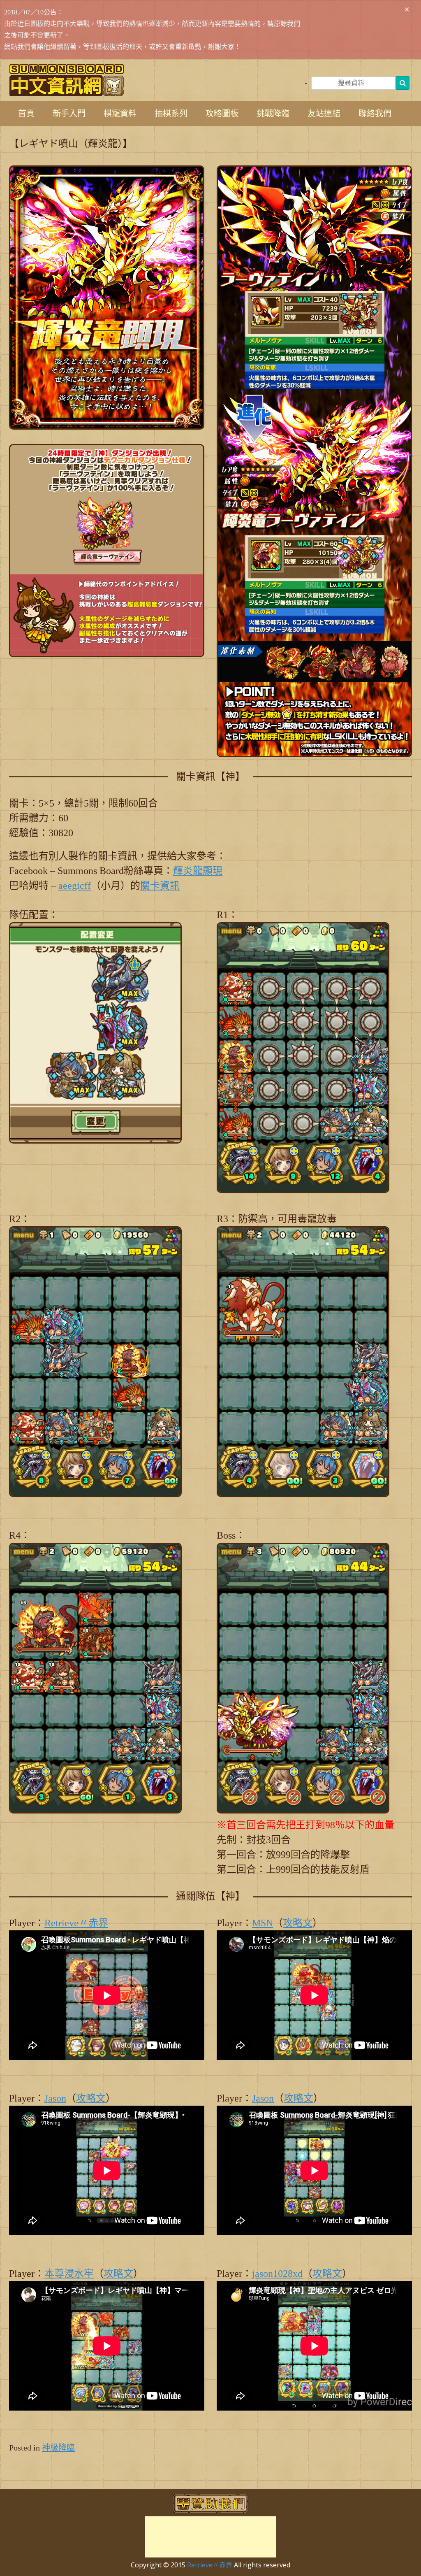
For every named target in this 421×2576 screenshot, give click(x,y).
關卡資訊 (160, 886)
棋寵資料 (120, 114)
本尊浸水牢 (69, 2274)
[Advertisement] (210, 2537)
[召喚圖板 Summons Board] (67, 80)
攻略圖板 (222, 114)
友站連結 (324, 114)
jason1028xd (277, 2274)
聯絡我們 (375, 114)
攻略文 (298, 1923)
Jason (55, 2098)
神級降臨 (58, 2448)
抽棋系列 (171, 114)
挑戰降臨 (273, 114)
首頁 (26, 114)
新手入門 (69, 114)
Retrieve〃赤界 (76, 1923)
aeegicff (75, 886)
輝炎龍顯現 (198, 871)
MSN (263, 1923)
